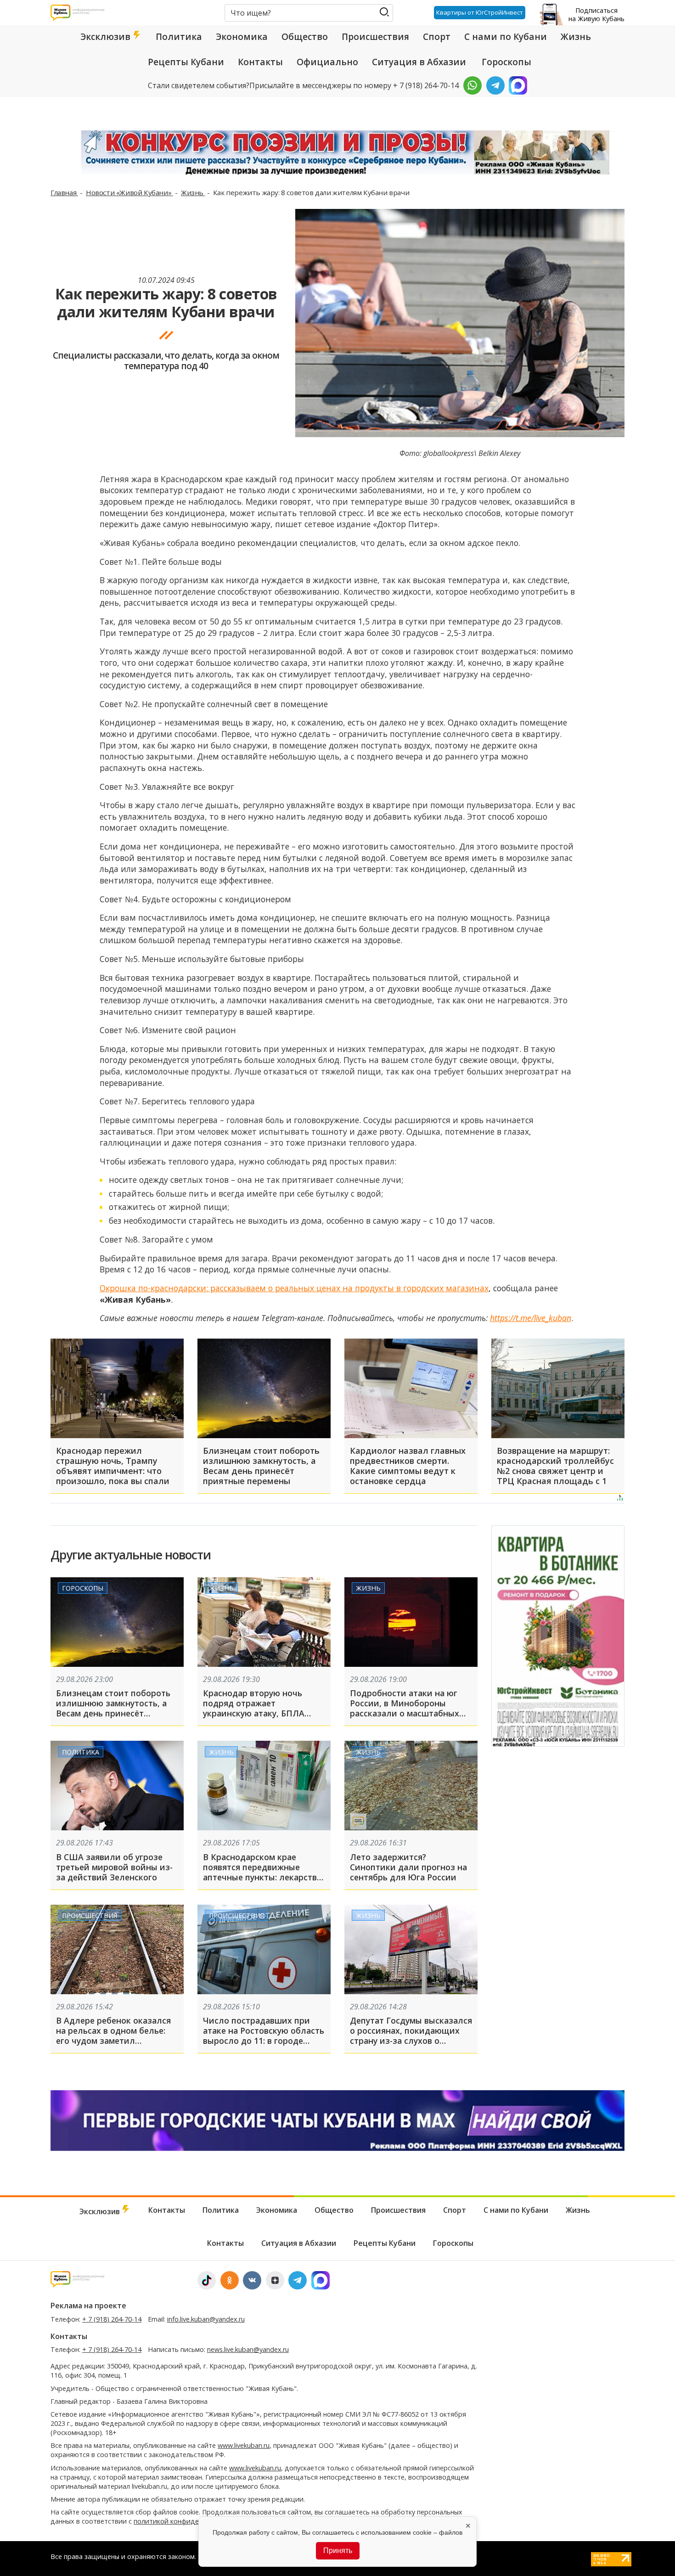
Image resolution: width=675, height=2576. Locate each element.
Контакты (260, 62)
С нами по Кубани (506, 37)
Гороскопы (506, 62)
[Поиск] (384, 12)
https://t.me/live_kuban (531, 1318)
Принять (338, 2551)
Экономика (242, 37)
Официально (327, 62)
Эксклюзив (107, 37)
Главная (64, 192)
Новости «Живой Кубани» (129, 192)
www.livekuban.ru (244, 2445)
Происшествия (375, 37)
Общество (305, 37)
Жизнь (576, 37)
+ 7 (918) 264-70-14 (112, 2319)
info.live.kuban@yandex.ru (206, 2319)
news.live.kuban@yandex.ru (248, 2349)
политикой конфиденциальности (187, 2521)
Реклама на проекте (88, 2306)
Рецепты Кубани (186, 62)
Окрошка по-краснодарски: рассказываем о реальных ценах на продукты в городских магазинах (294, 1288)
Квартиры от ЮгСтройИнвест (480, 12)
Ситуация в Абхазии (419, 62)
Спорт (437, 37)
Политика (179, 37)
